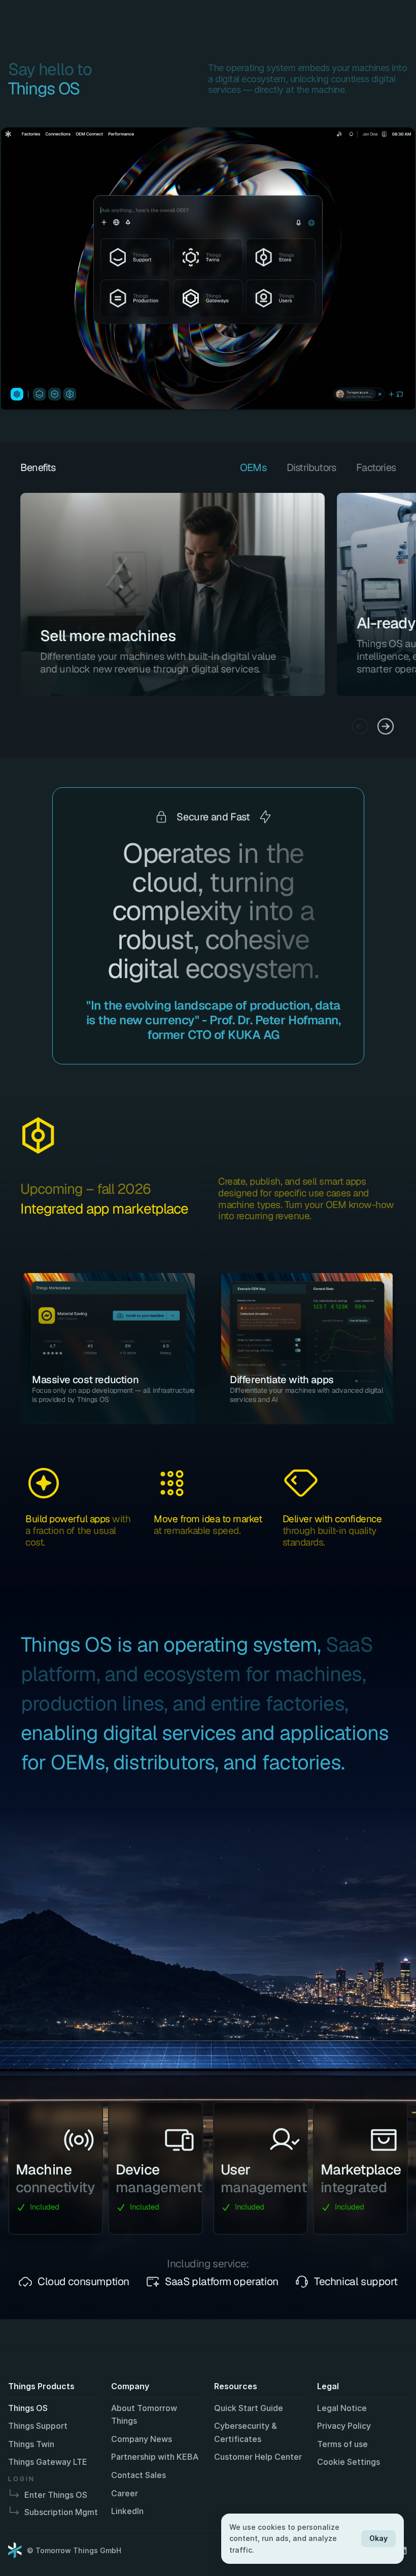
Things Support (38, 2426)
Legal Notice (342, 2408)
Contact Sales (138, 2475)
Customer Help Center (258, 2457)
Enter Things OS (56, 2495)
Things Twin (31, 2444)
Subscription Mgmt (61, 2512)
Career (125, 2493)
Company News (142, 2439)
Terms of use (342, 2444)
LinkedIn (127, 2511)
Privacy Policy (344, 2426)
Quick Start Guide (249, 2408)
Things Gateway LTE (48, 2462)
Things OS (28, 2408)
